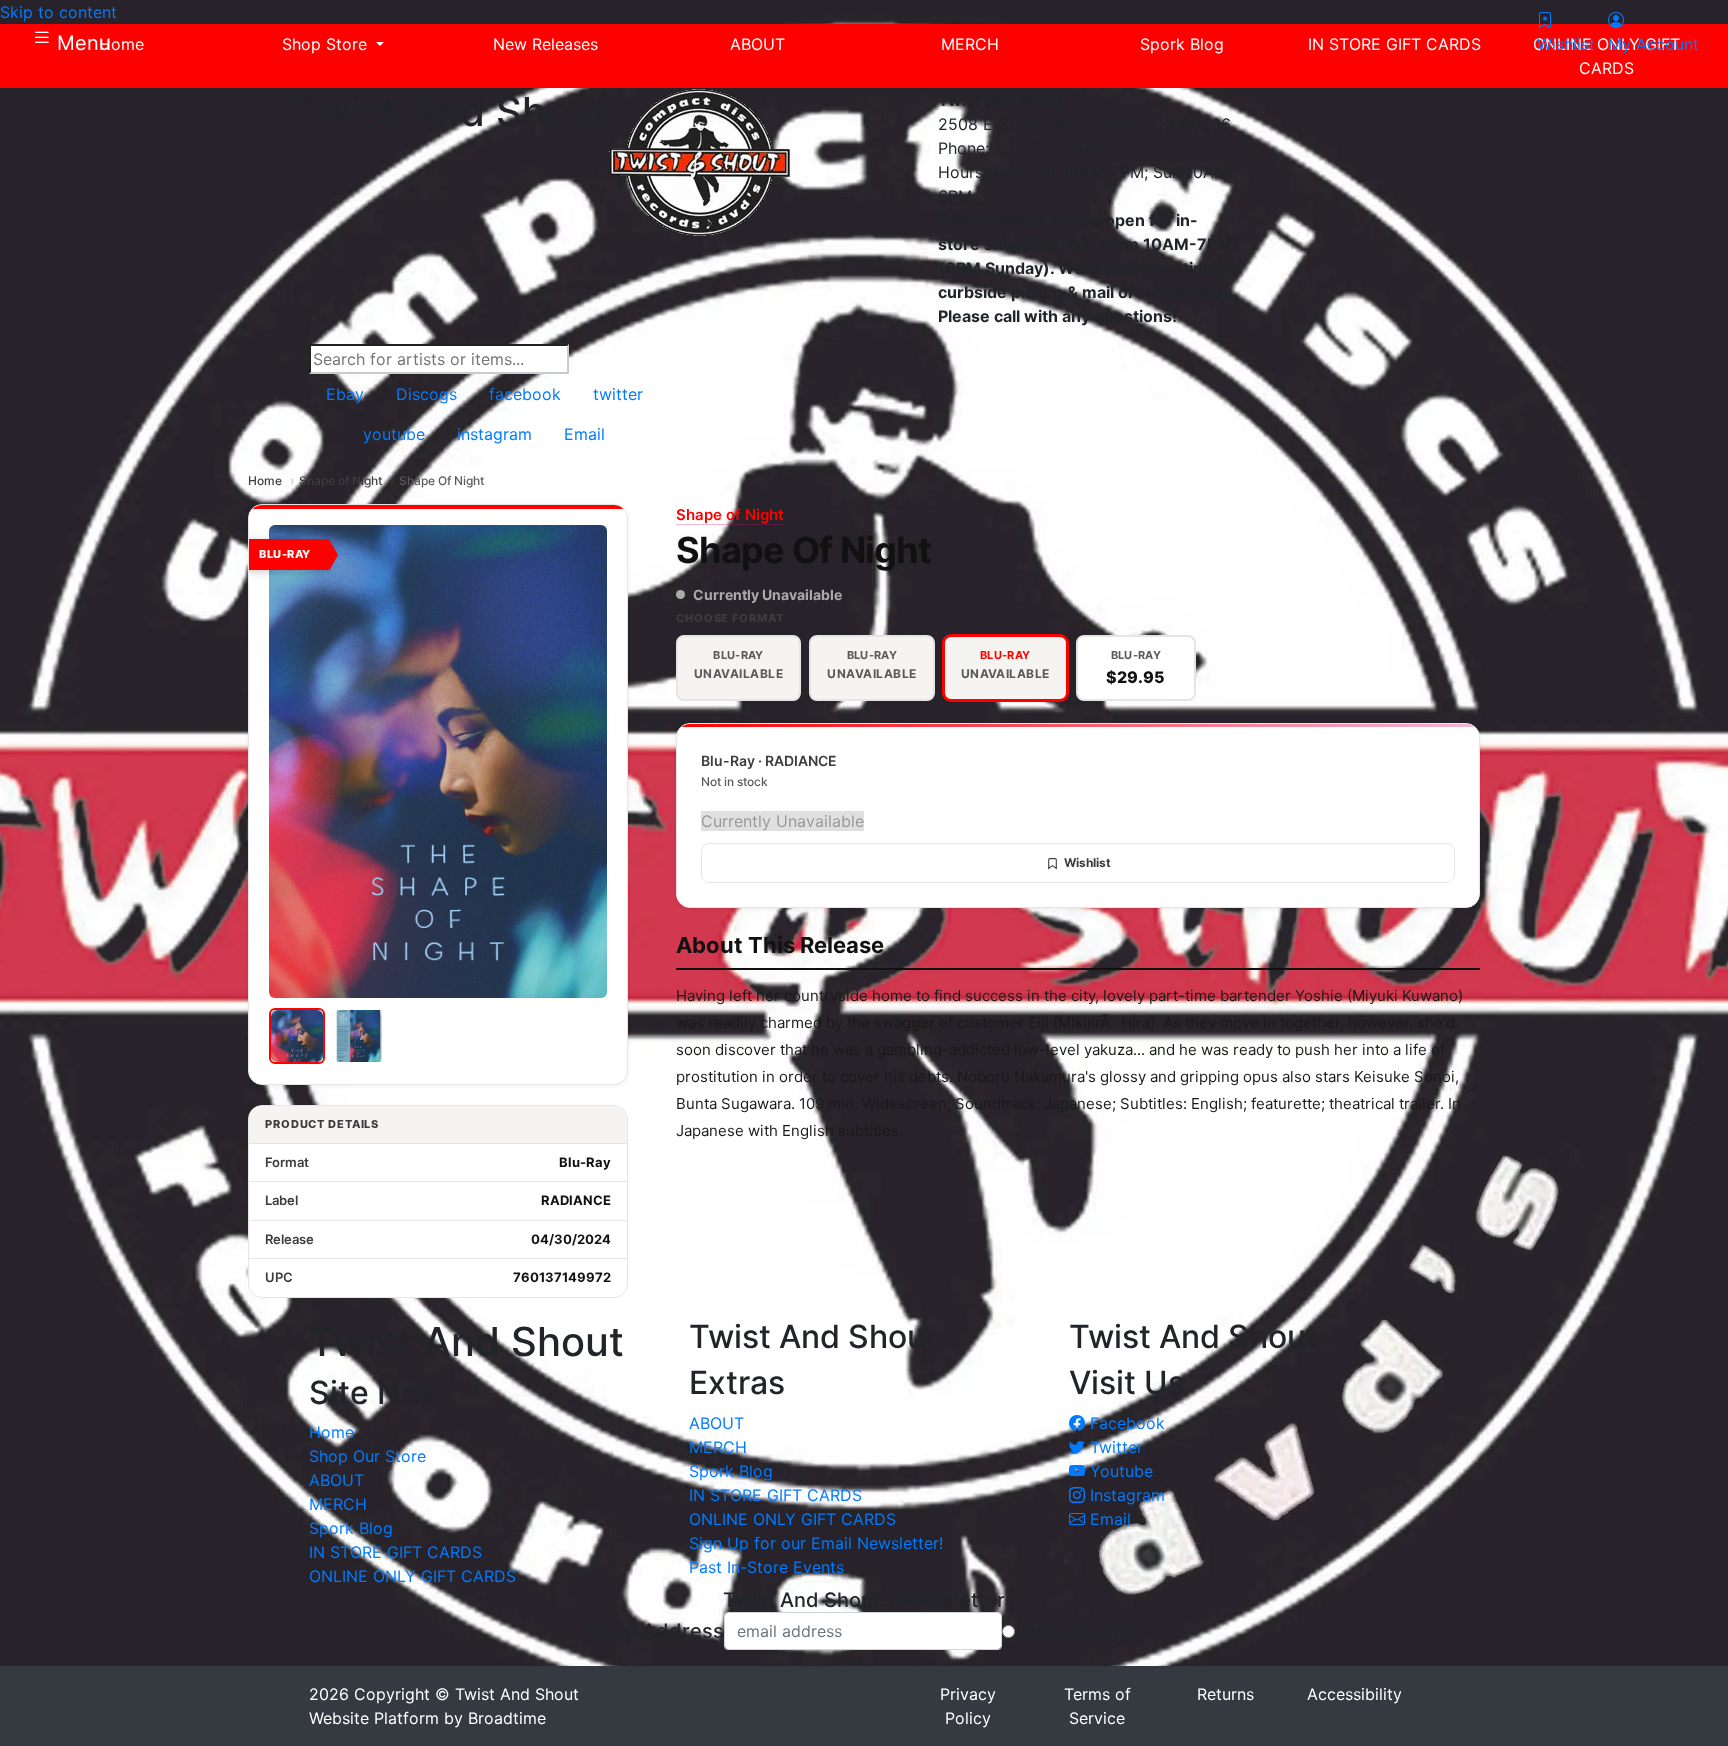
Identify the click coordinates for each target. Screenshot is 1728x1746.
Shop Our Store (367, 1456)
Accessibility (1354, 1694)
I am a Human (1079, 1631)
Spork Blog (351, 1528)
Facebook (1125, 1423)
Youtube (1119, 1471)
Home (265, 480)
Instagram (1125, 1495)
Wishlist (1087, 862)
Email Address (655, 1631)
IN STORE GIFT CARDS (395, 1552)
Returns (1225, 1694)
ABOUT (336, 1480)
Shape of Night (340, 480)
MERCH (338, 1504)
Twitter (1114, 1447)
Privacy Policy (968, 1706)
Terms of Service (1097, 1706)
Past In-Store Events (766, 1567)
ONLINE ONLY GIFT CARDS (412, 1576)
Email (1108, 1519)
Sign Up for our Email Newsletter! (816, 1543)
